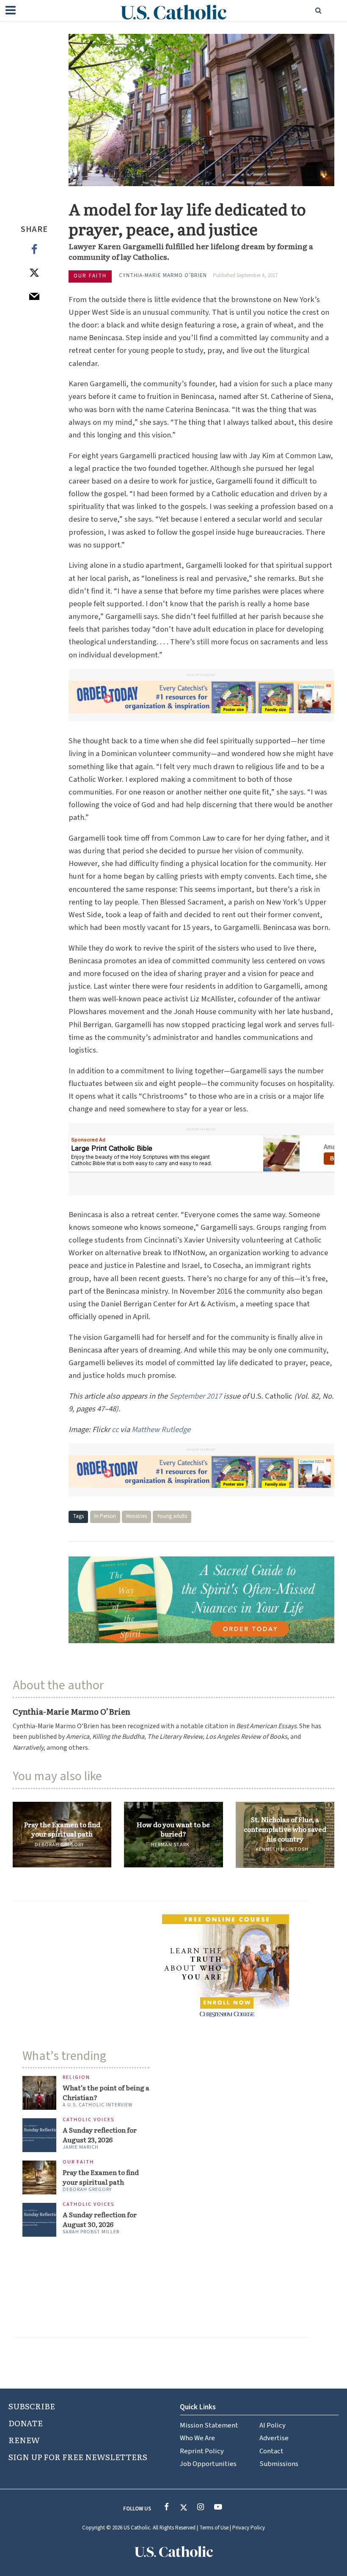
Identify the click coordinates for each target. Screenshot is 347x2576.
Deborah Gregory (59, 1845)
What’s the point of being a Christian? (106, 2092)
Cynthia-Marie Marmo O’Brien (163, 275)
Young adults (172, 1516)
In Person (105, 1516)
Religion (76, 2078)
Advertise (274, 2438)
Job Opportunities (208, 2464)
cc (115, 1430)
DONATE (26, 2423)
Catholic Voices (88, 2120)
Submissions (279, 2464)
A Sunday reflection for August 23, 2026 (100, 2135)
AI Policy (273, 2425)
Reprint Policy (202, 2451)
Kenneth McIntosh (282, 1849)
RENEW (24, 2440)
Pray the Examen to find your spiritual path (62, 1829)
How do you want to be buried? (173, 1829)
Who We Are (197, 2438)
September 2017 (196, 1396)
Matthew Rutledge (161, 1430)
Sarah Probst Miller (91, 2232)
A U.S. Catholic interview (98, 2105)
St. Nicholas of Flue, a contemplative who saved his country (285, 1829)
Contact (271, 2451)
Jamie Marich (81, 2147)
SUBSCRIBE (32, 2406)
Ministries (136, 1516)
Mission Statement (209, 2425)
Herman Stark (170, 1845)
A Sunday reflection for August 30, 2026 (100, 2219)
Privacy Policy (249, 2528)
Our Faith (90, 276)
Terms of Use (214, 2528)
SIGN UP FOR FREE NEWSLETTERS (78, 2457)
